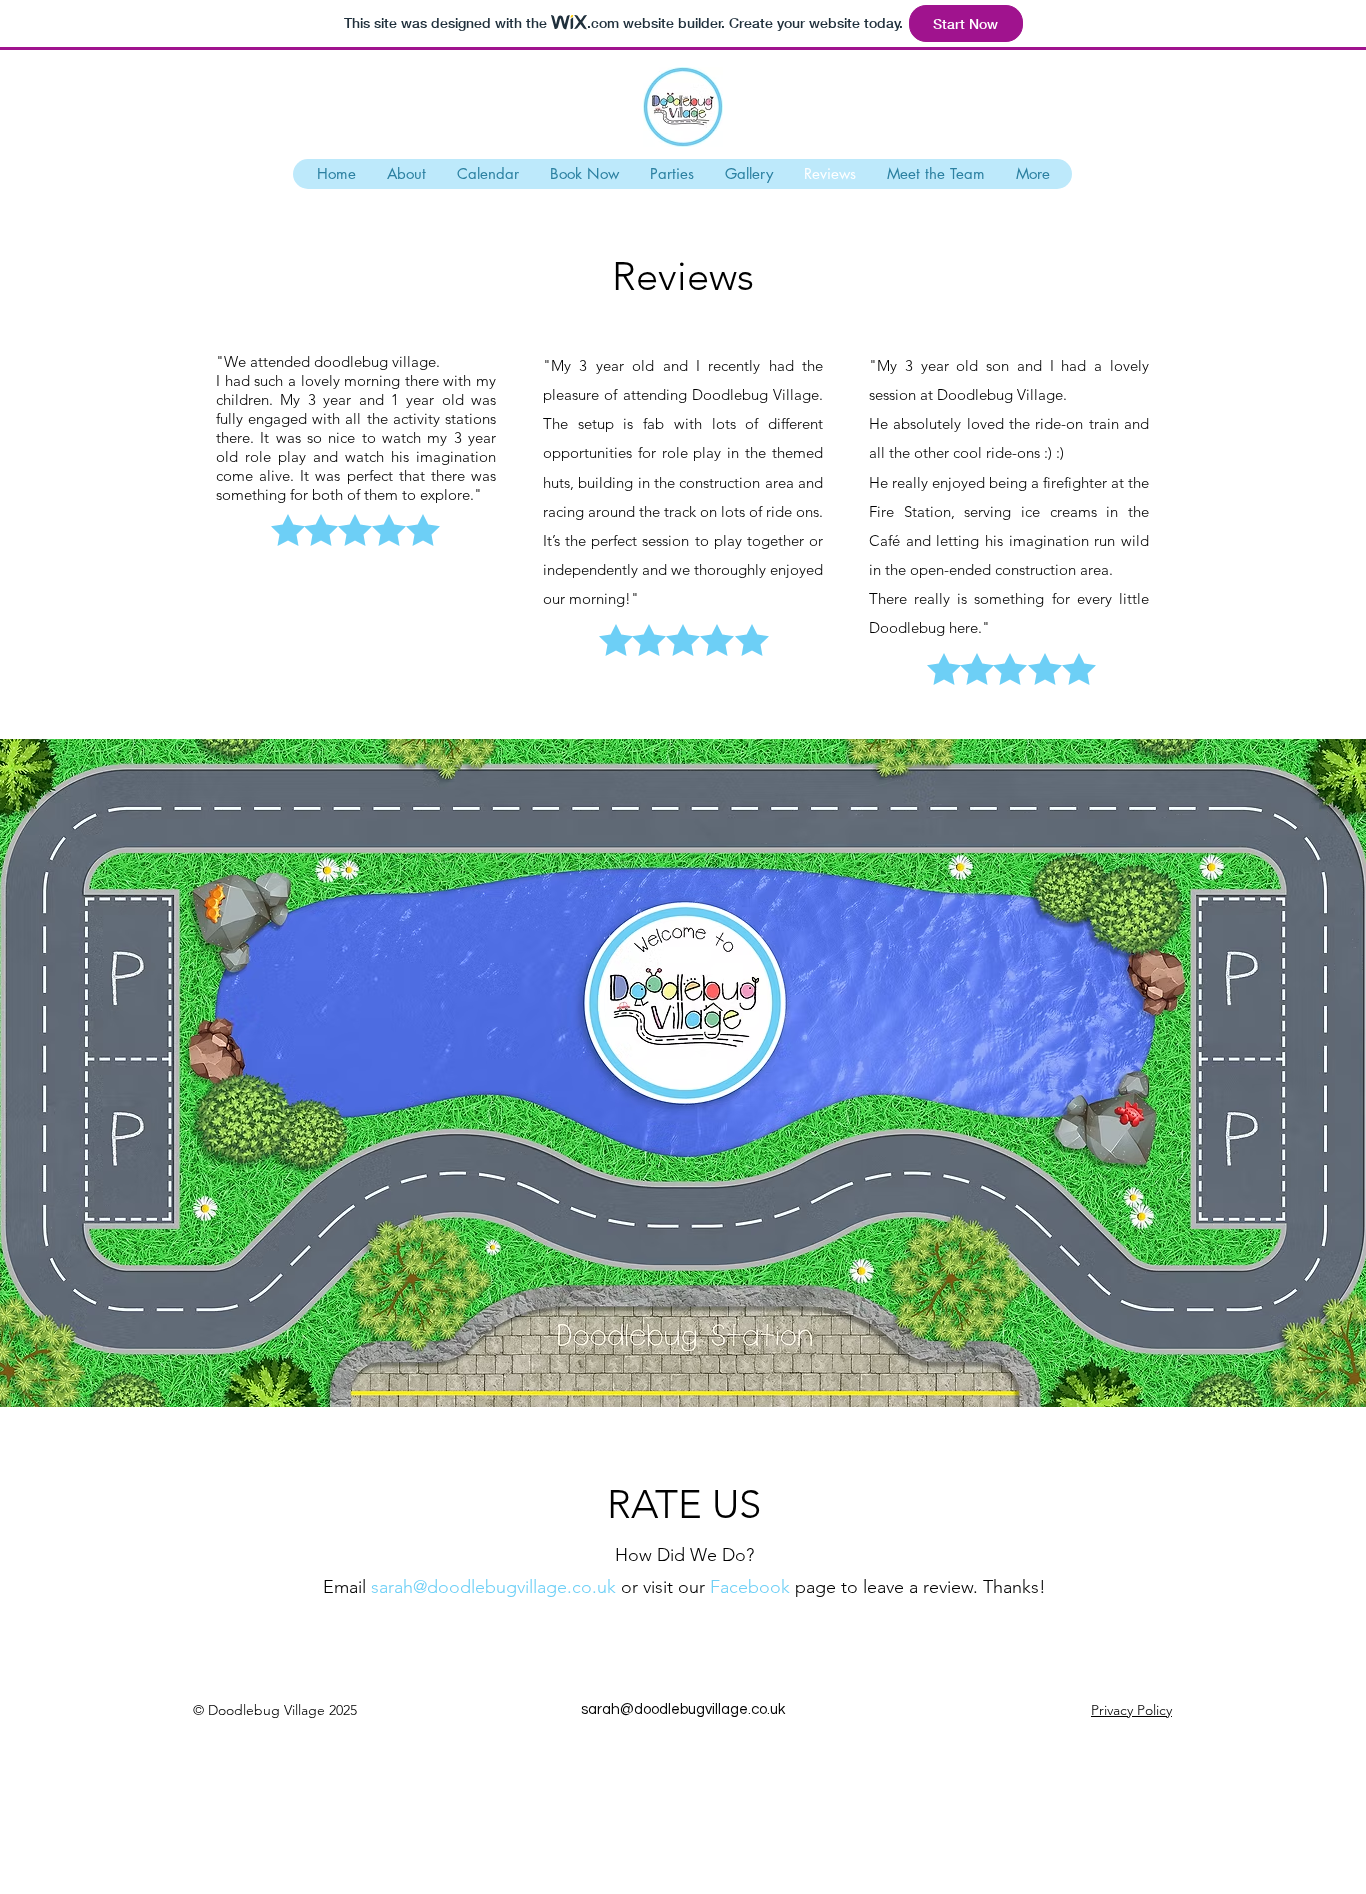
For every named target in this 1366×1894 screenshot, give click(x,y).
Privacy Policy (1131, 1710)
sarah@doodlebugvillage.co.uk (683, 1709)
